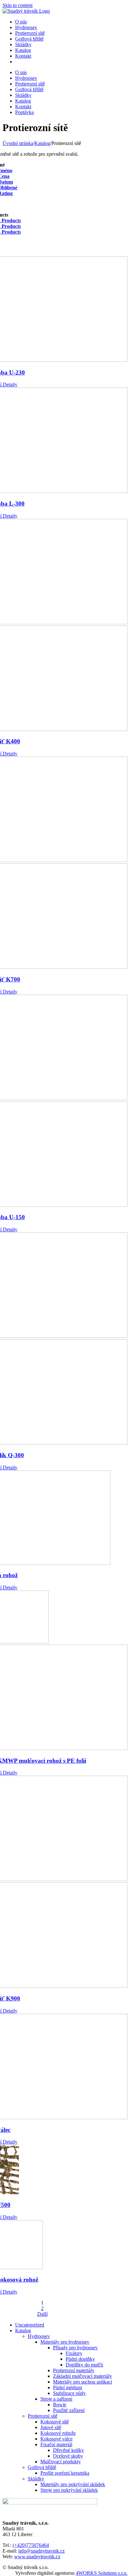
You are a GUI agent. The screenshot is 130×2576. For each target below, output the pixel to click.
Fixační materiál (56, 2444)
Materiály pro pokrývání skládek (73, 2484)
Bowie (60, 2405)
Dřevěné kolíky (68, 2450)
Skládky (36, 2479)
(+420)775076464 (31, 2545)
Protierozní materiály (74, 2370)
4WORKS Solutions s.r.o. (102, 2573)
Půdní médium (68, 2387)
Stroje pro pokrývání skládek (69, 2490)
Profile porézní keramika (65, 2473)
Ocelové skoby (68, 2456)
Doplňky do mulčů (84, 2365)
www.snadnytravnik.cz (37, 2557)
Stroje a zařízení (56, 2399)
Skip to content (18, 5)
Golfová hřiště (42, 2467)
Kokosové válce (56, 2439)
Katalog (23, 2330)
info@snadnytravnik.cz (41, 2551)
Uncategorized (30, 2325)
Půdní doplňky (80, 2359)
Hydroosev (39, 2336)
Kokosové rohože (58, 2433)
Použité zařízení (69, 2410)
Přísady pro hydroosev (75, 2348)
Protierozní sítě (43, 2416)
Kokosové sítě (55, 2422)
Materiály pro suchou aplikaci (83, 2382)
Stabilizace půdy (69, 2393)
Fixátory (74, 2353)
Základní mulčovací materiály (83, 2376)
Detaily (9, 384)
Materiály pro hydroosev (65, 2342)
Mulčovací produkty (61, 2462)
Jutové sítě (51, 2427)
